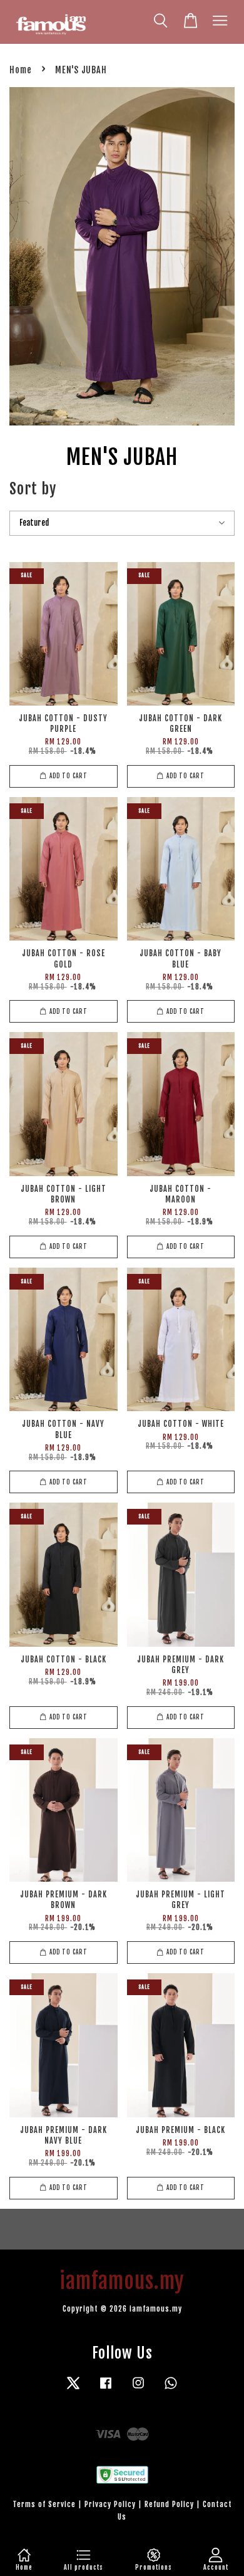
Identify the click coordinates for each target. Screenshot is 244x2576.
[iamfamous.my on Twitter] (73, 2389)
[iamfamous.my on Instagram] (138, 2389)
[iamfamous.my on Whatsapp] (171, 2389)
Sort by (33, 489)
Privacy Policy (110, 2504)
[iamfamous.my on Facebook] (106, 2389)
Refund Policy (169, 2504)
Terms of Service (44, 2504)
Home (21, 70)
